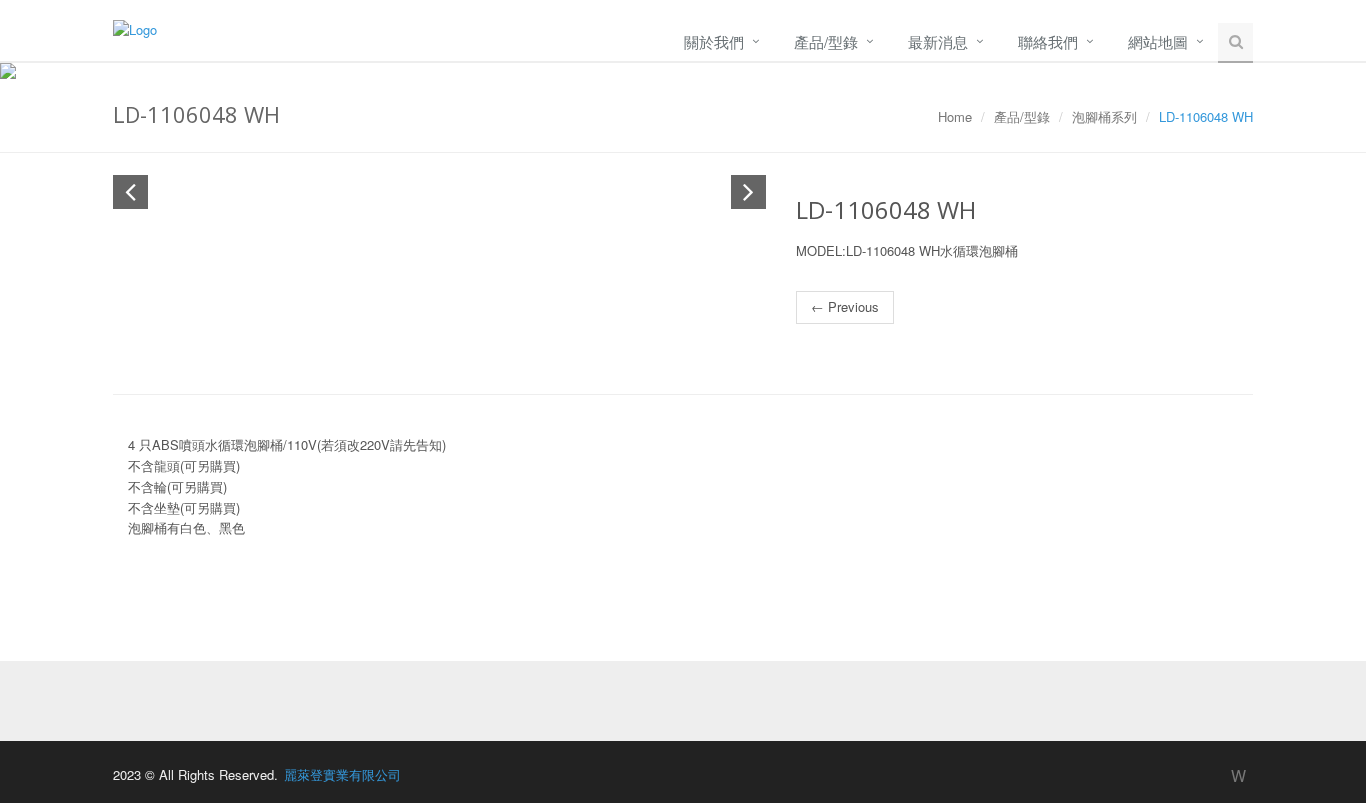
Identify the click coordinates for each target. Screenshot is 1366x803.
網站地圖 (1158, 41)
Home (955, 116)
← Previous (845, 306)
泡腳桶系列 (1104, 116)
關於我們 (714, 41)
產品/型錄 (826, 41)
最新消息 (938, 41)
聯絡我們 (1048, 41)
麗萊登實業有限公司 (342, 774)
